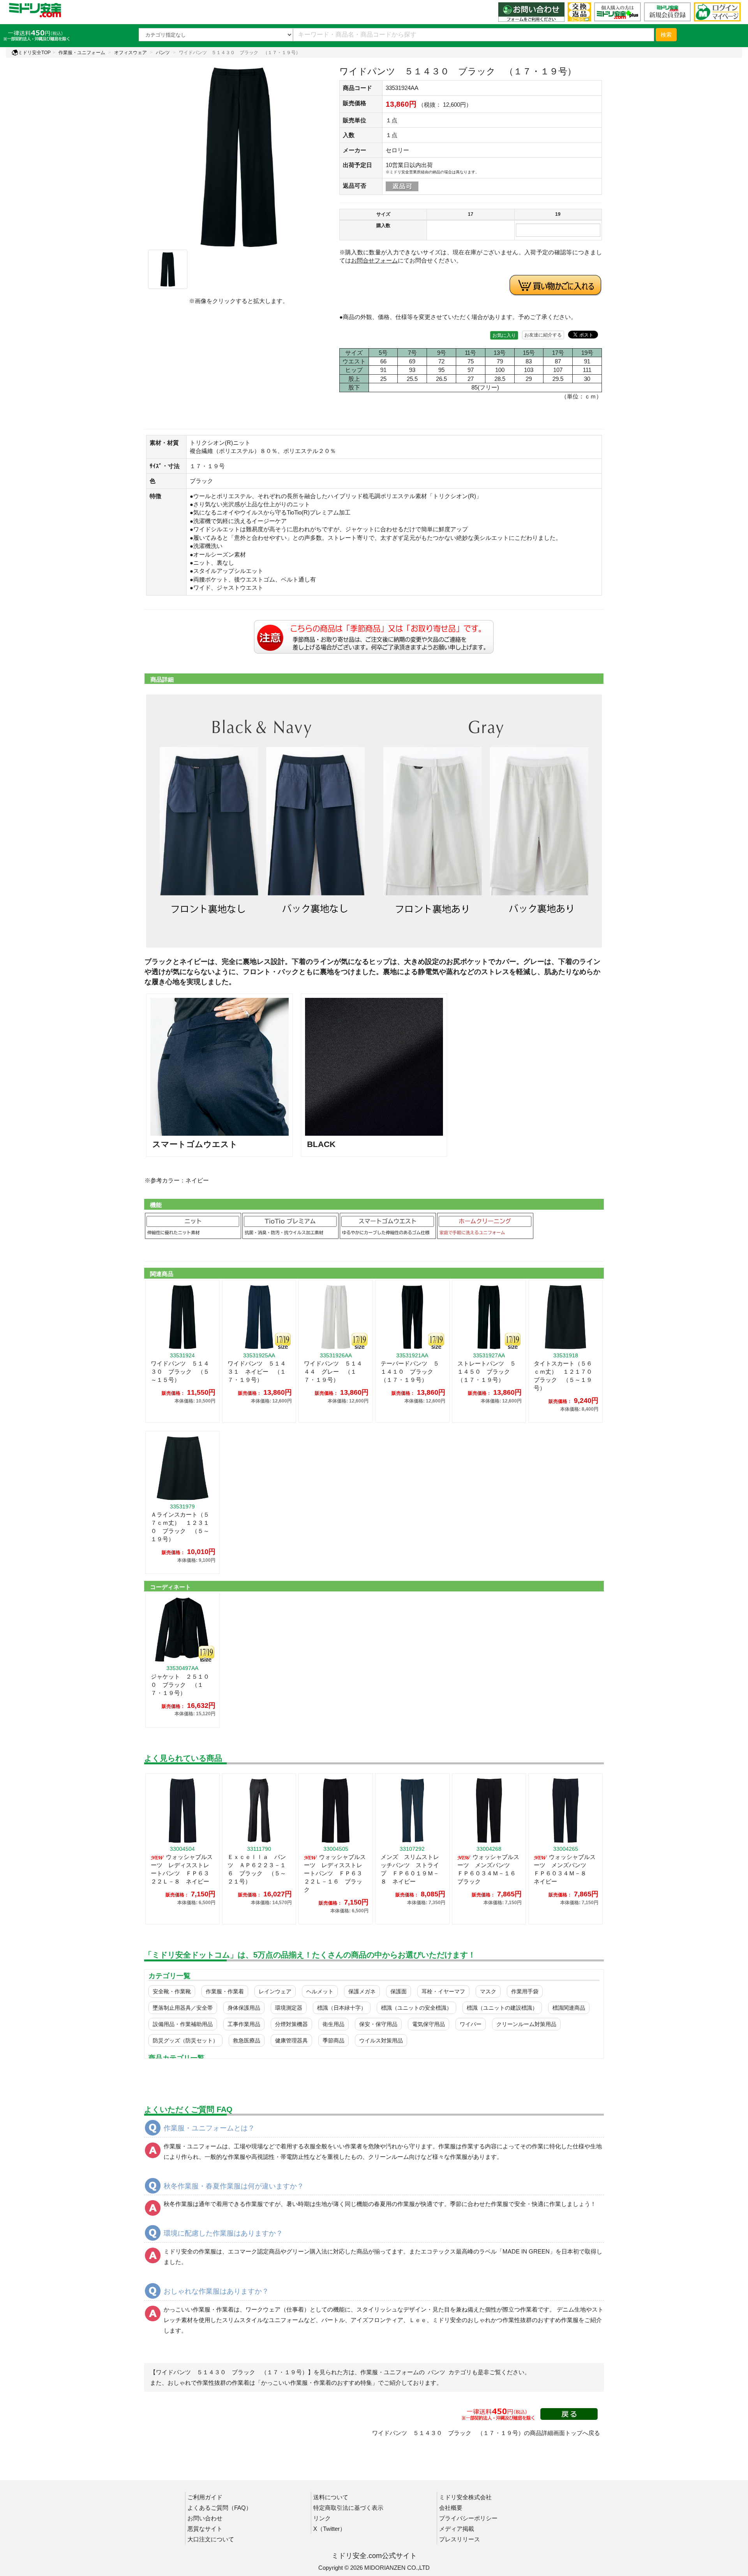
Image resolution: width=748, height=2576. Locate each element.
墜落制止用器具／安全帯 (183, 2008)
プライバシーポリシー (468, 2518)
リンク (322, 2518)
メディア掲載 (457, 2529)
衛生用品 (333, 2024)
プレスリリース (460, 2539)
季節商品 (333, 2040)
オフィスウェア (131, 53)
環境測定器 (289, 2008)
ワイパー (471, 2024)
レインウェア (275, 1991)
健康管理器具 (291, 2040)
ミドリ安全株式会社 (465, 2497)
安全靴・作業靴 (172, 1991)
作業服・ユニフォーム (82, 53)
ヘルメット (320, 1991)
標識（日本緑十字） (342, 2008)
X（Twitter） (329, 2529)
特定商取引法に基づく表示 (348, 2508)
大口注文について (211, 2539)
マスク (488, 1991)
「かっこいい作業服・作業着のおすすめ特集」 (317, 2383)
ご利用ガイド (205, 2497)
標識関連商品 (569, 2008)
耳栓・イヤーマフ (443, 1991)
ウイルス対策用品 (381, 2040)
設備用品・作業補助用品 (183, 2024)
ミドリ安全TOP (34, 53)
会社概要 (451, 2508)
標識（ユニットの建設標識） (502, 2008)
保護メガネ (362, 1991)
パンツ (163, 53)
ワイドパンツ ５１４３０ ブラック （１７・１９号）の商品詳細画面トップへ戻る (486, 2433)
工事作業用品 (244, 2024)
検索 (666, 35)
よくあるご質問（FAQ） (220, 2508)
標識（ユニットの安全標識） (416, 2008)
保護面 (399, 1991)
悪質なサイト (205, 2529)
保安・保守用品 (378, 2024)
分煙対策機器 (291, 2024)
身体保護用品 (244, 2008)
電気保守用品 (429, 2024)
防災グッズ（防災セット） (185, 2040)
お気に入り (504, 335)
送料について (331, 2497)
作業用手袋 (525, 1991)
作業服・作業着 (225, 1991)
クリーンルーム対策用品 (526, 2024)
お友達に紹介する (543, 335)
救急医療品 (247, 2040)
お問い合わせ (205, 2518)
